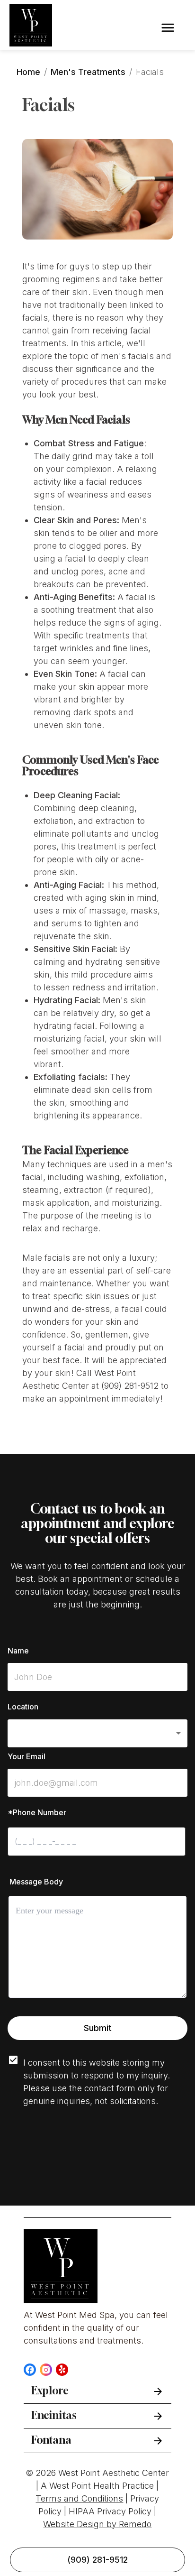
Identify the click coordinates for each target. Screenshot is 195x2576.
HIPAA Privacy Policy (110, 2511)
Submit (98, 2028)
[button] (97, 1733)
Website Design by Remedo (97, 2524)
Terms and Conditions (79, 2498)
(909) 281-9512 (97, 2560)
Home (28, 72)
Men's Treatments (88, 72)
